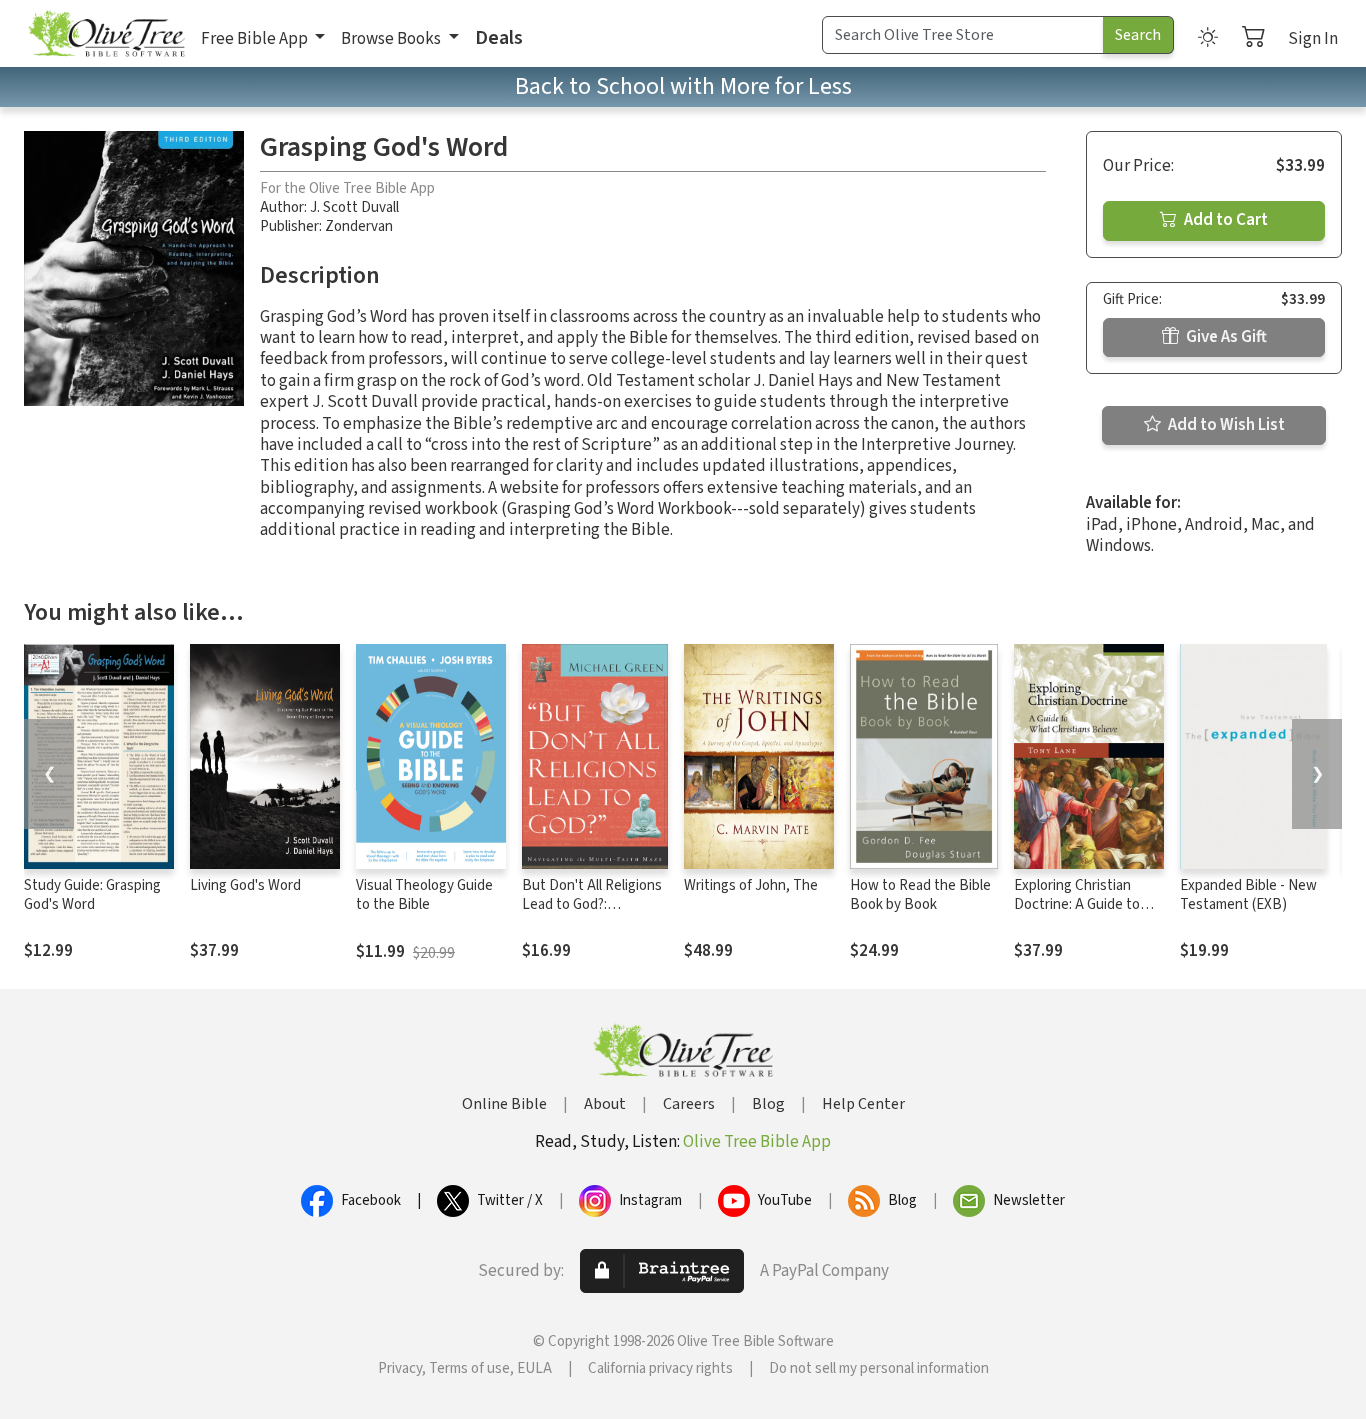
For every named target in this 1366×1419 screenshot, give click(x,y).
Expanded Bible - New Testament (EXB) (1248, 895)
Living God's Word (245, 885)
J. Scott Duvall (354, 207)
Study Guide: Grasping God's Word (92, 895)
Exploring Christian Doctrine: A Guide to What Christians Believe (1088, 904)
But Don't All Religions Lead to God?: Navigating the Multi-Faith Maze (592, 914)
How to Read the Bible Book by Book (920, 895)
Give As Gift (1225, 337)
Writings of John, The (751, 885)
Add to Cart (1224, 220)
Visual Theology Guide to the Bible (424, 895)
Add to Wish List (1225, 425)
